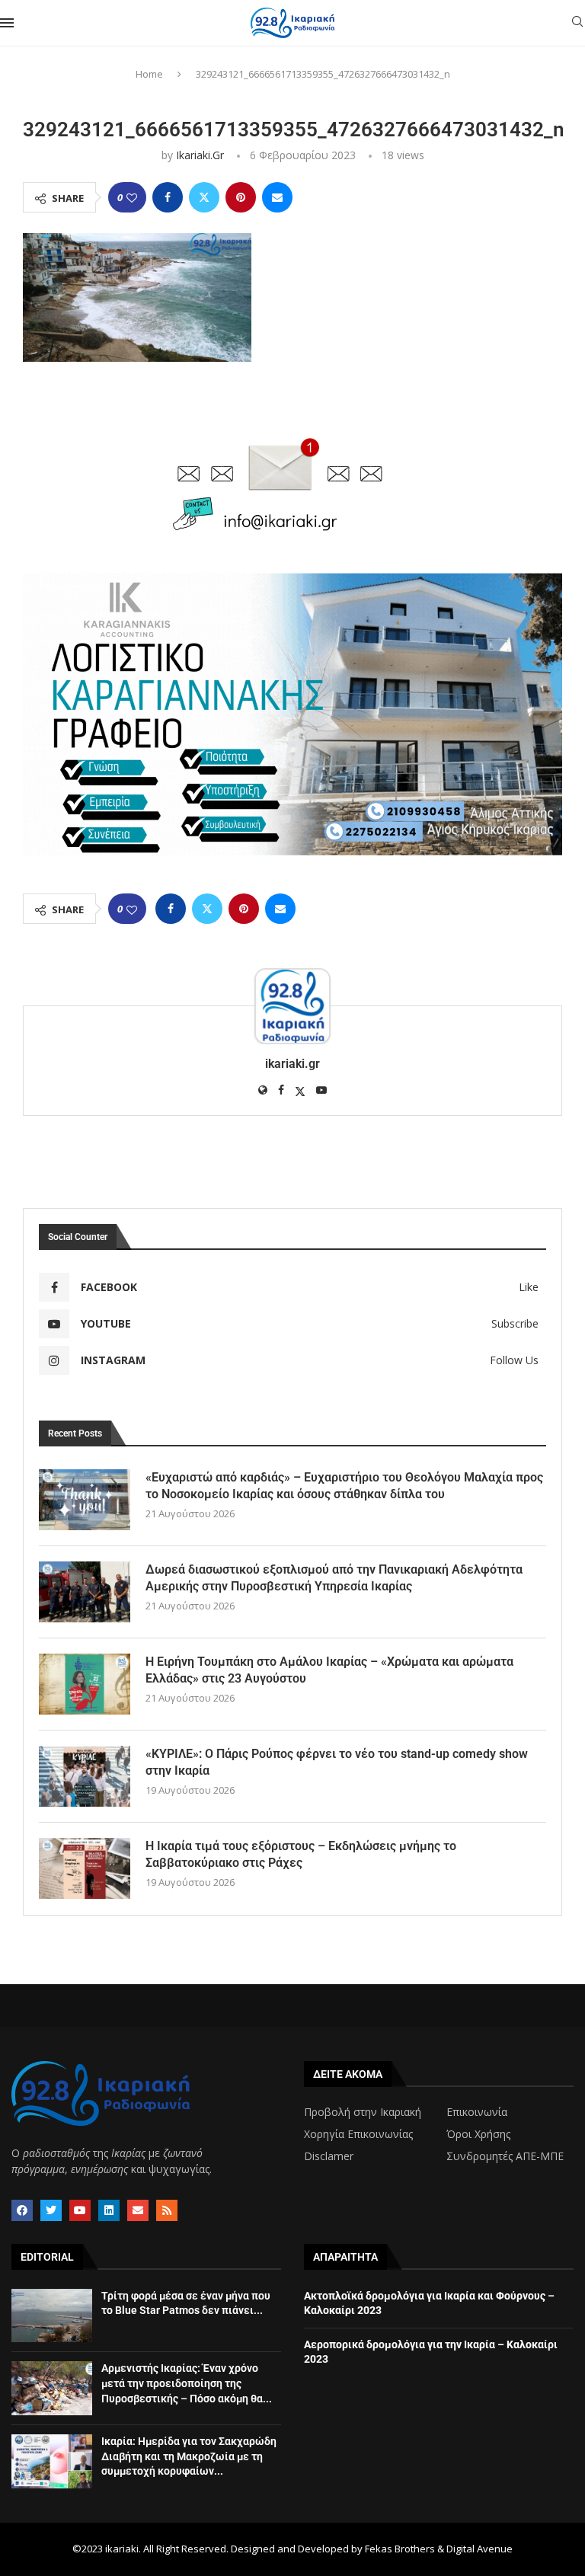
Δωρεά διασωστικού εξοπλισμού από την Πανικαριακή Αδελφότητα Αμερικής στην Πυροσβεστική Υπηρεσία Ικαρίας (334, 1578)
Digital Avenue (480, 2549)
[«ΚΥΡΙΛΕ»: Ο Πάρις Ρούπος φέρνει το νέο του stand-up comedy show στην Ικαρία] (85, 1776)
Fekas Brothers (400, 2549)
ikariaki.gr (200, 155)
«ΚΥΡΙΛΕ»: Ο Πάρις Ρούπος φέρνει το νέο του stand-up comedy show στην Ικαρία (337, 1762)
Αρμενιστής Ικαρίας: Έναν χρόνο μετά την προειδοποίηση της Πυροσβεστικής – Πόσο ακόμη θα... (187, 2383)
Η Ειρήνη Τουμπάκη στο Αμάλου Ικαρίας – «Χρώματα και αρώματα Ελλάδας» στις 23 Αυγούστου (329, 1670)
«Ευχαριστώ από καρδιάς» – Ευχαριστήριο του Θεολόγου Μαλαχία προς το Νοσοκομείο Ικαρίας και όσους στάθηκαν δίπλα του (344, 1486)
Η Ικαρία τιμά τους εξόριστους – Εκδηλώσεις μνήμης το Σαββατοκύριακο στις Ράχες (301, 1854)
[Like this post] (132, 198)
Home (149, 74)
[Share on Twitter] (204, 197)
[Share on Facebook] (168, 197)
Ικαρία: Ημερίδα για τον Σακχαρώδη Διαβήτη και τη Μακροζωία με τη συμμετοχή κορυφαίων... (189, 2456)
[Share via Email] (277, 197)
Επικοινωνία (477, 2112)
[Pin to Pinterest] (241, 197)
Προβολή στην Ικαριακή (363, 2112)
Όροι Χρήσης (478, 2134)
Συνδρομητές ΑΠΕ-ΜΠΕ (505, 2156)
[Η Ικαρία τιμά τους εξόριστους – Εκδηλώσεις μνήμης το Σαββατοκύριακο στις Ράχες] (85, 1868)
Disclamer (329, 2156)
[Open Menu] (7, 23)
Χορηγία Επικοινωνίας (358, 2134)
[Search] (577, 23)
